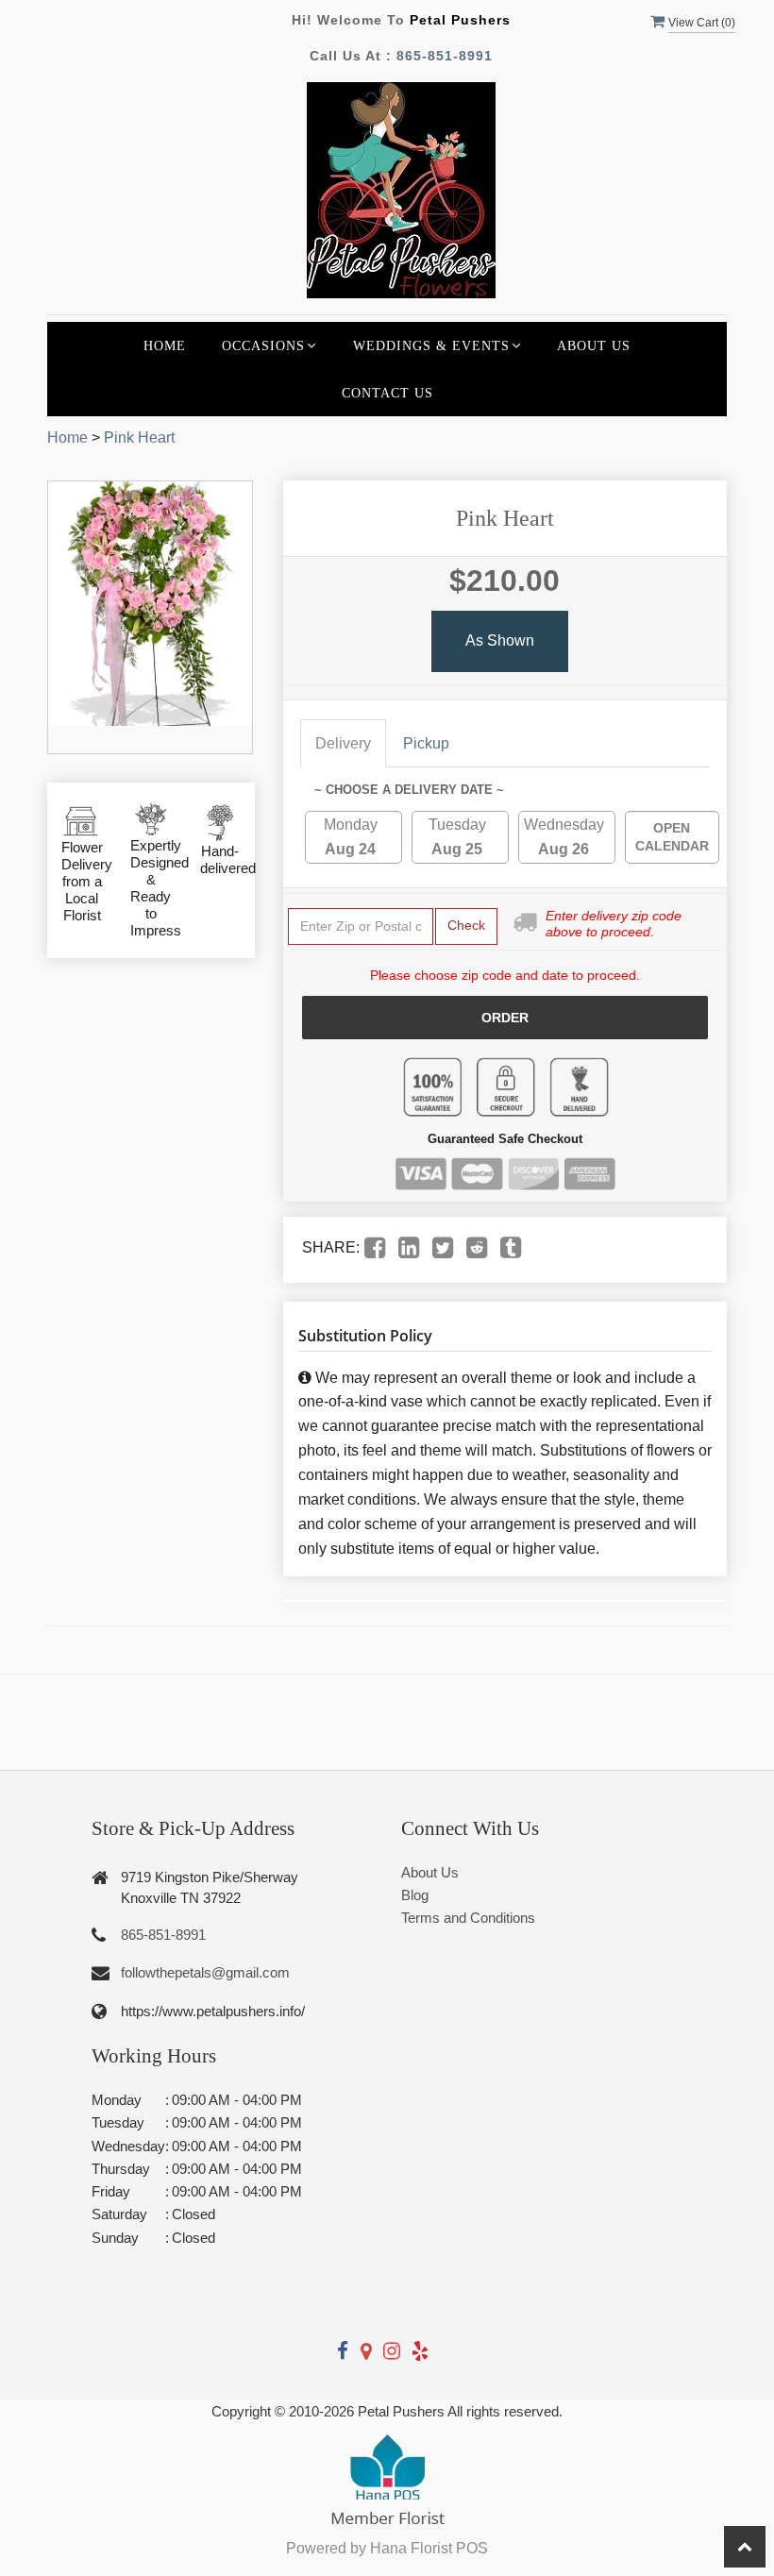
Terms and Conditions (468, 1918)
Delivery (343, 743)
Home (165, 345)
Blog (415, 1895)
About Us (594, 345)
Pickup (426, 743)
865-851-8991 (445, 56)
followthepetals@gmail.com (205, 1972)
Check (466, 925)
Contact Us (387, 393)
